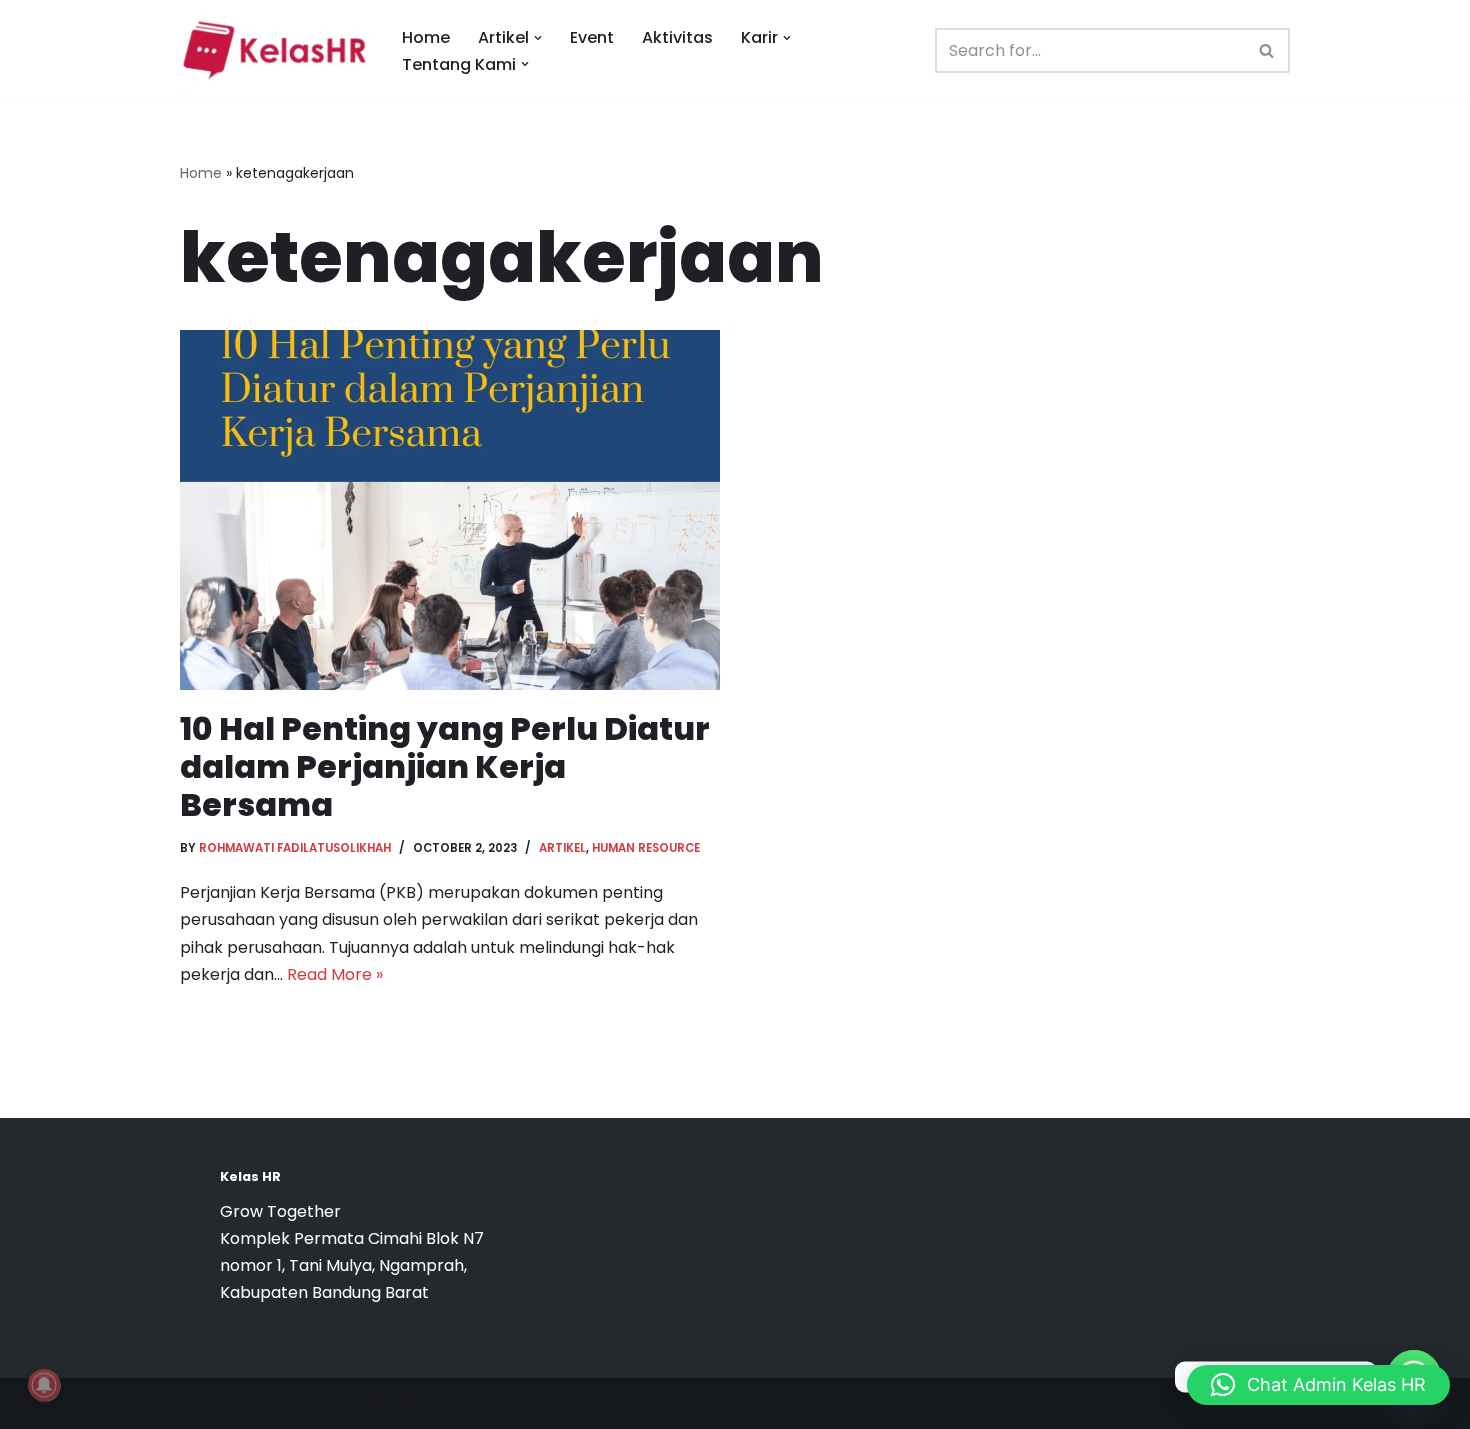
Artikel (562, 848)
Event (592, 37)
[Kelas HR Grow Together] (274, 51)
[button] (538, 38)
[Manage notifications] (44, 1385)
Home (426, 37)
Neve (200, 1403)
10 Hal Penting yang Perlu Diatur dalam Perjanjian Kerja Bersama (445, 767)
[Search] (1267, 50)
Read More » (335, 974)
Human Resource (646, 848)
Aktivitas (677, 37)
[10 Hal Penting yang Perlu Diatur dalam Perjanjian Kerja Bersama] (450, 510)
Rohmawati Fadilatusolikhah (295, 848)
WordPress (374, 1403)
